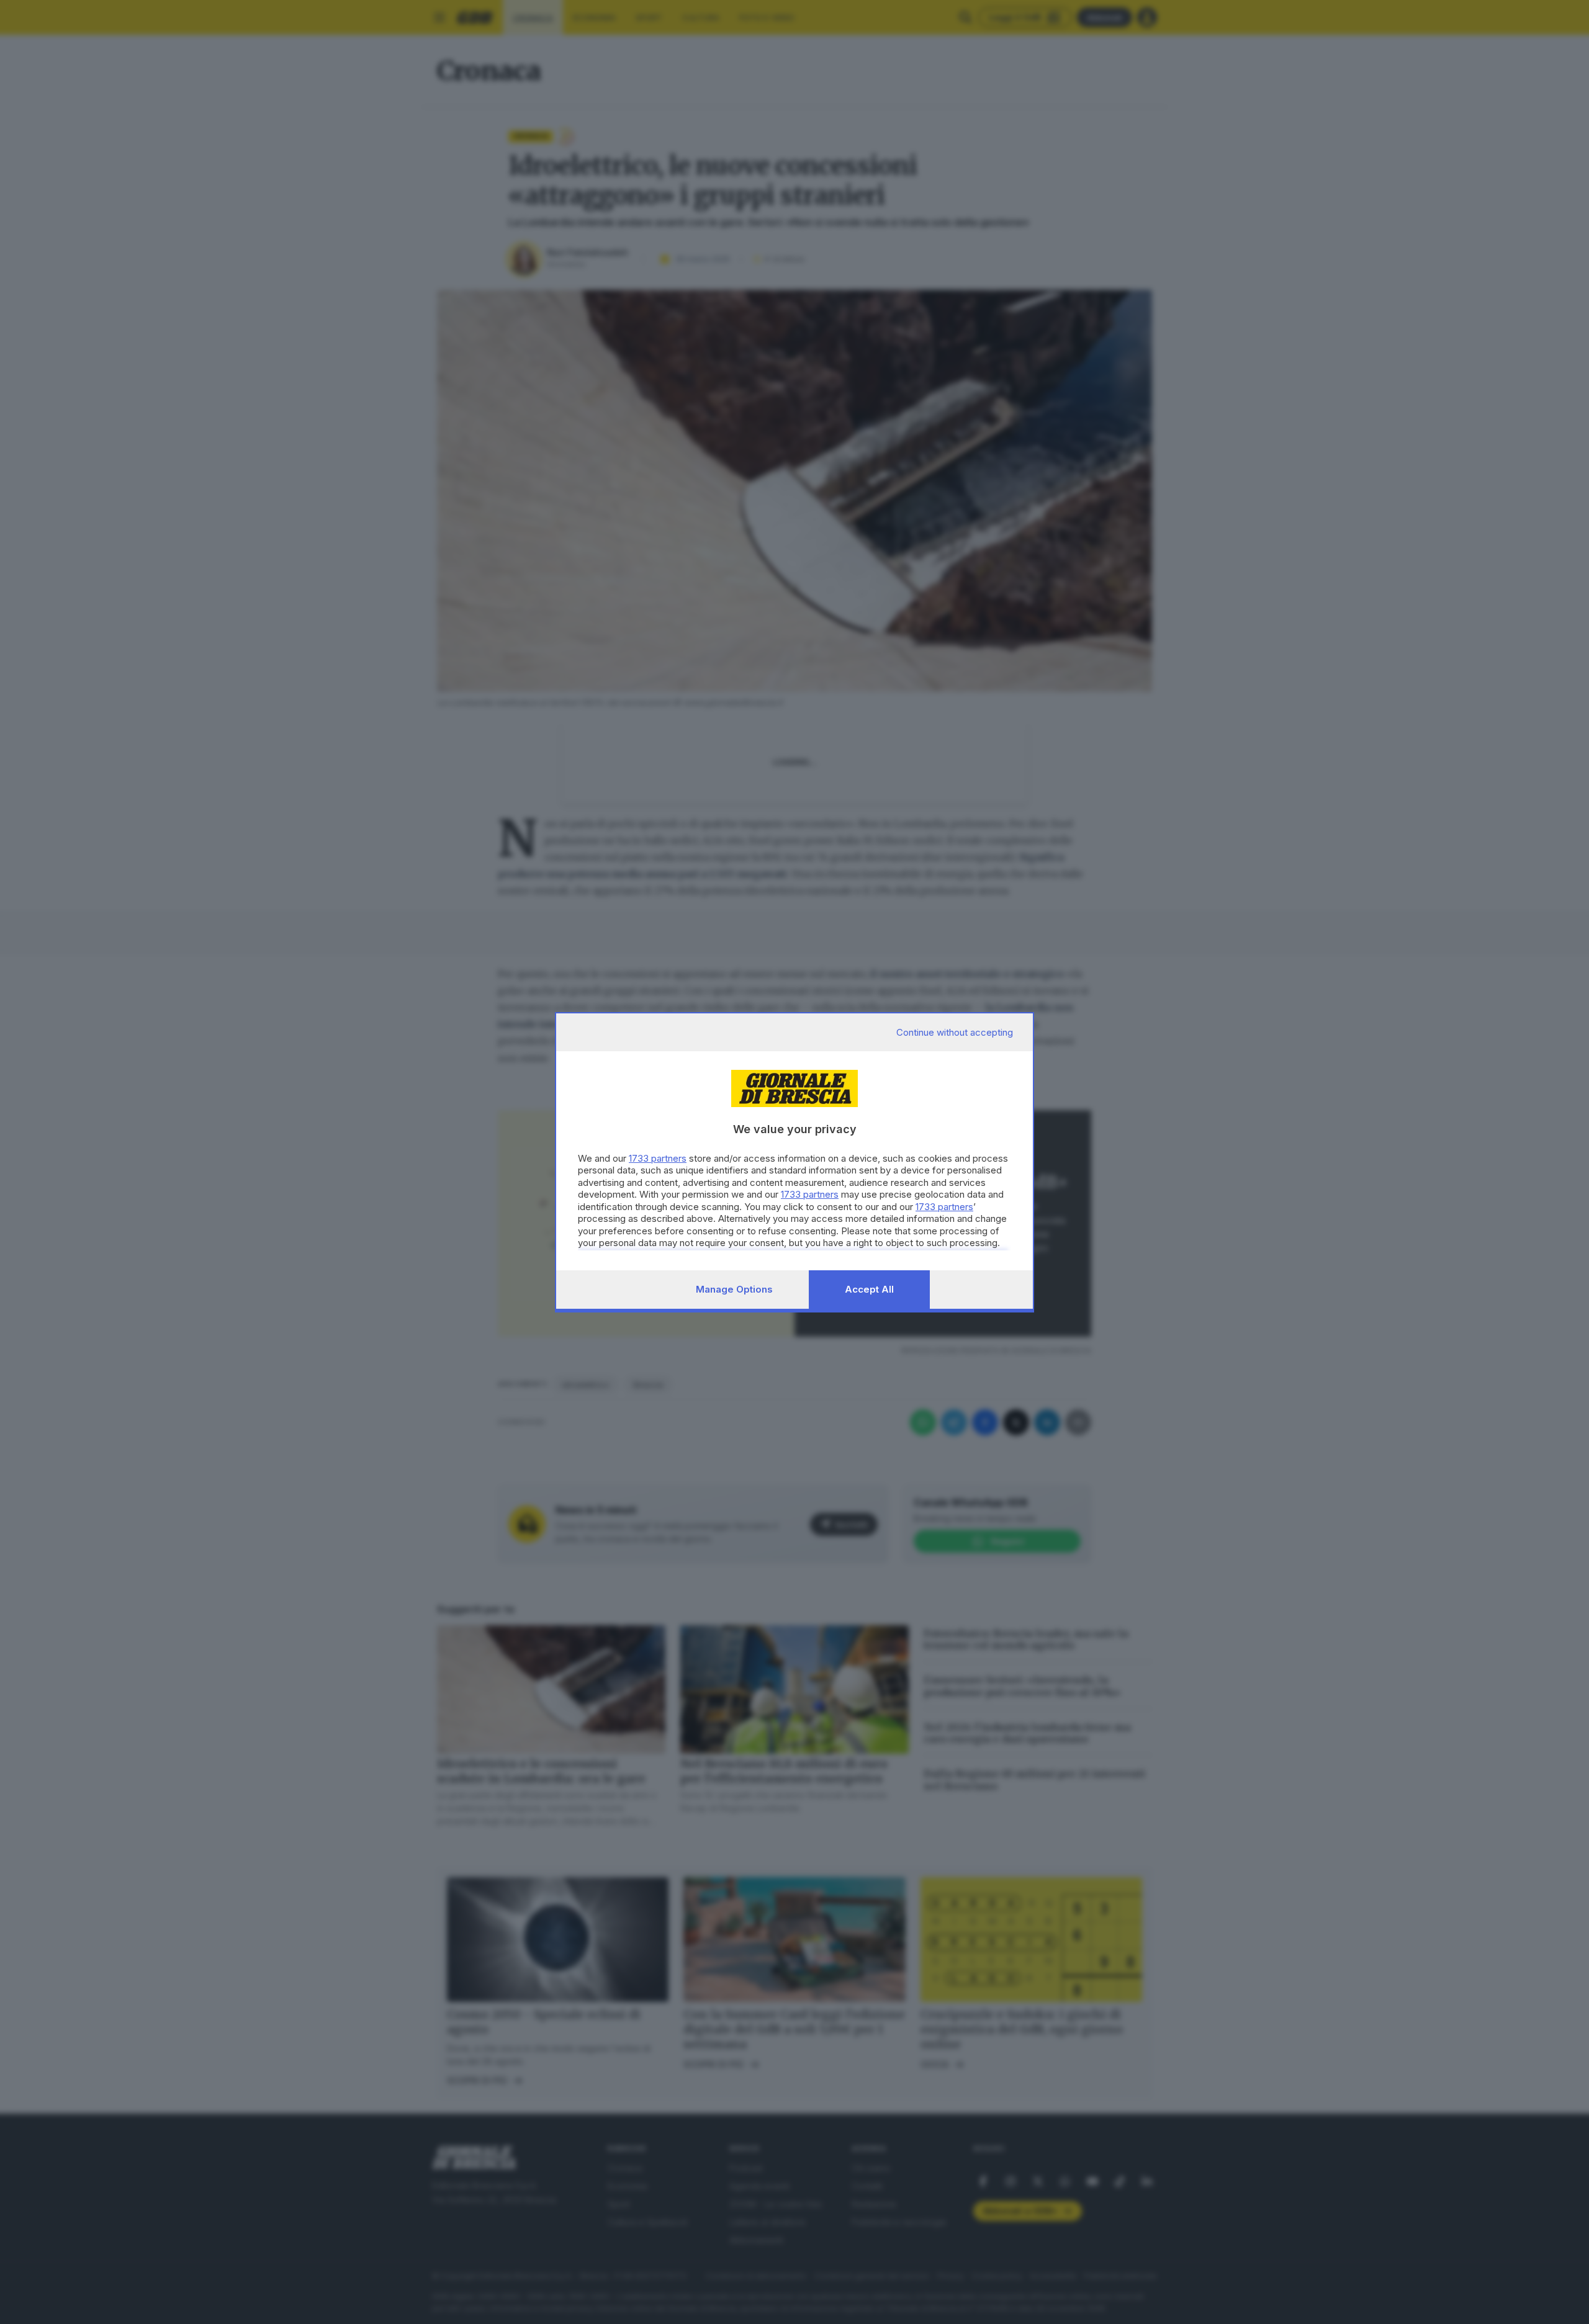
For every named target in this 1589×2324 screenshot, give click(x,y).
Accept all (869, 1289)
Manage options (734, 1289)
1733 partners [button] (658, 1158)
